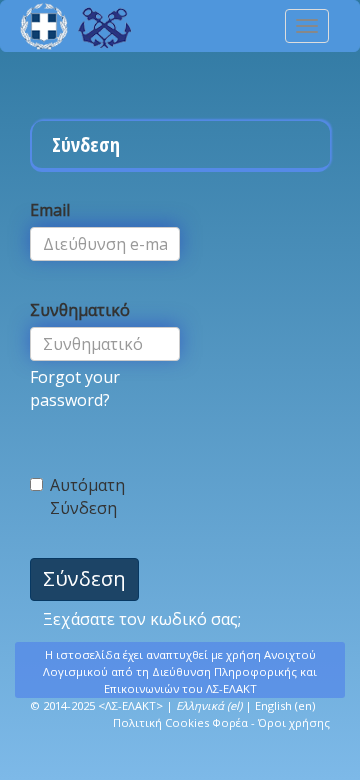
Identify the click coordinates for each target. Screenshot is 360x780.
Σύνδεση (84, 578)
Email (50, 210)
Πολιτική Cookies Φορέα (180, 722)
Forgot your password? (75, 388)
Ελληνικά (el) (209, 705)
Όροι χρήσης (294, 722)
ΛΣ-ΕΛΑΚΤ (130, 705)
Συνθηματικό (80, 310)
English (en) (285, 705)
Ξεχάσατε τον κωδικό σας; (142, 619)
